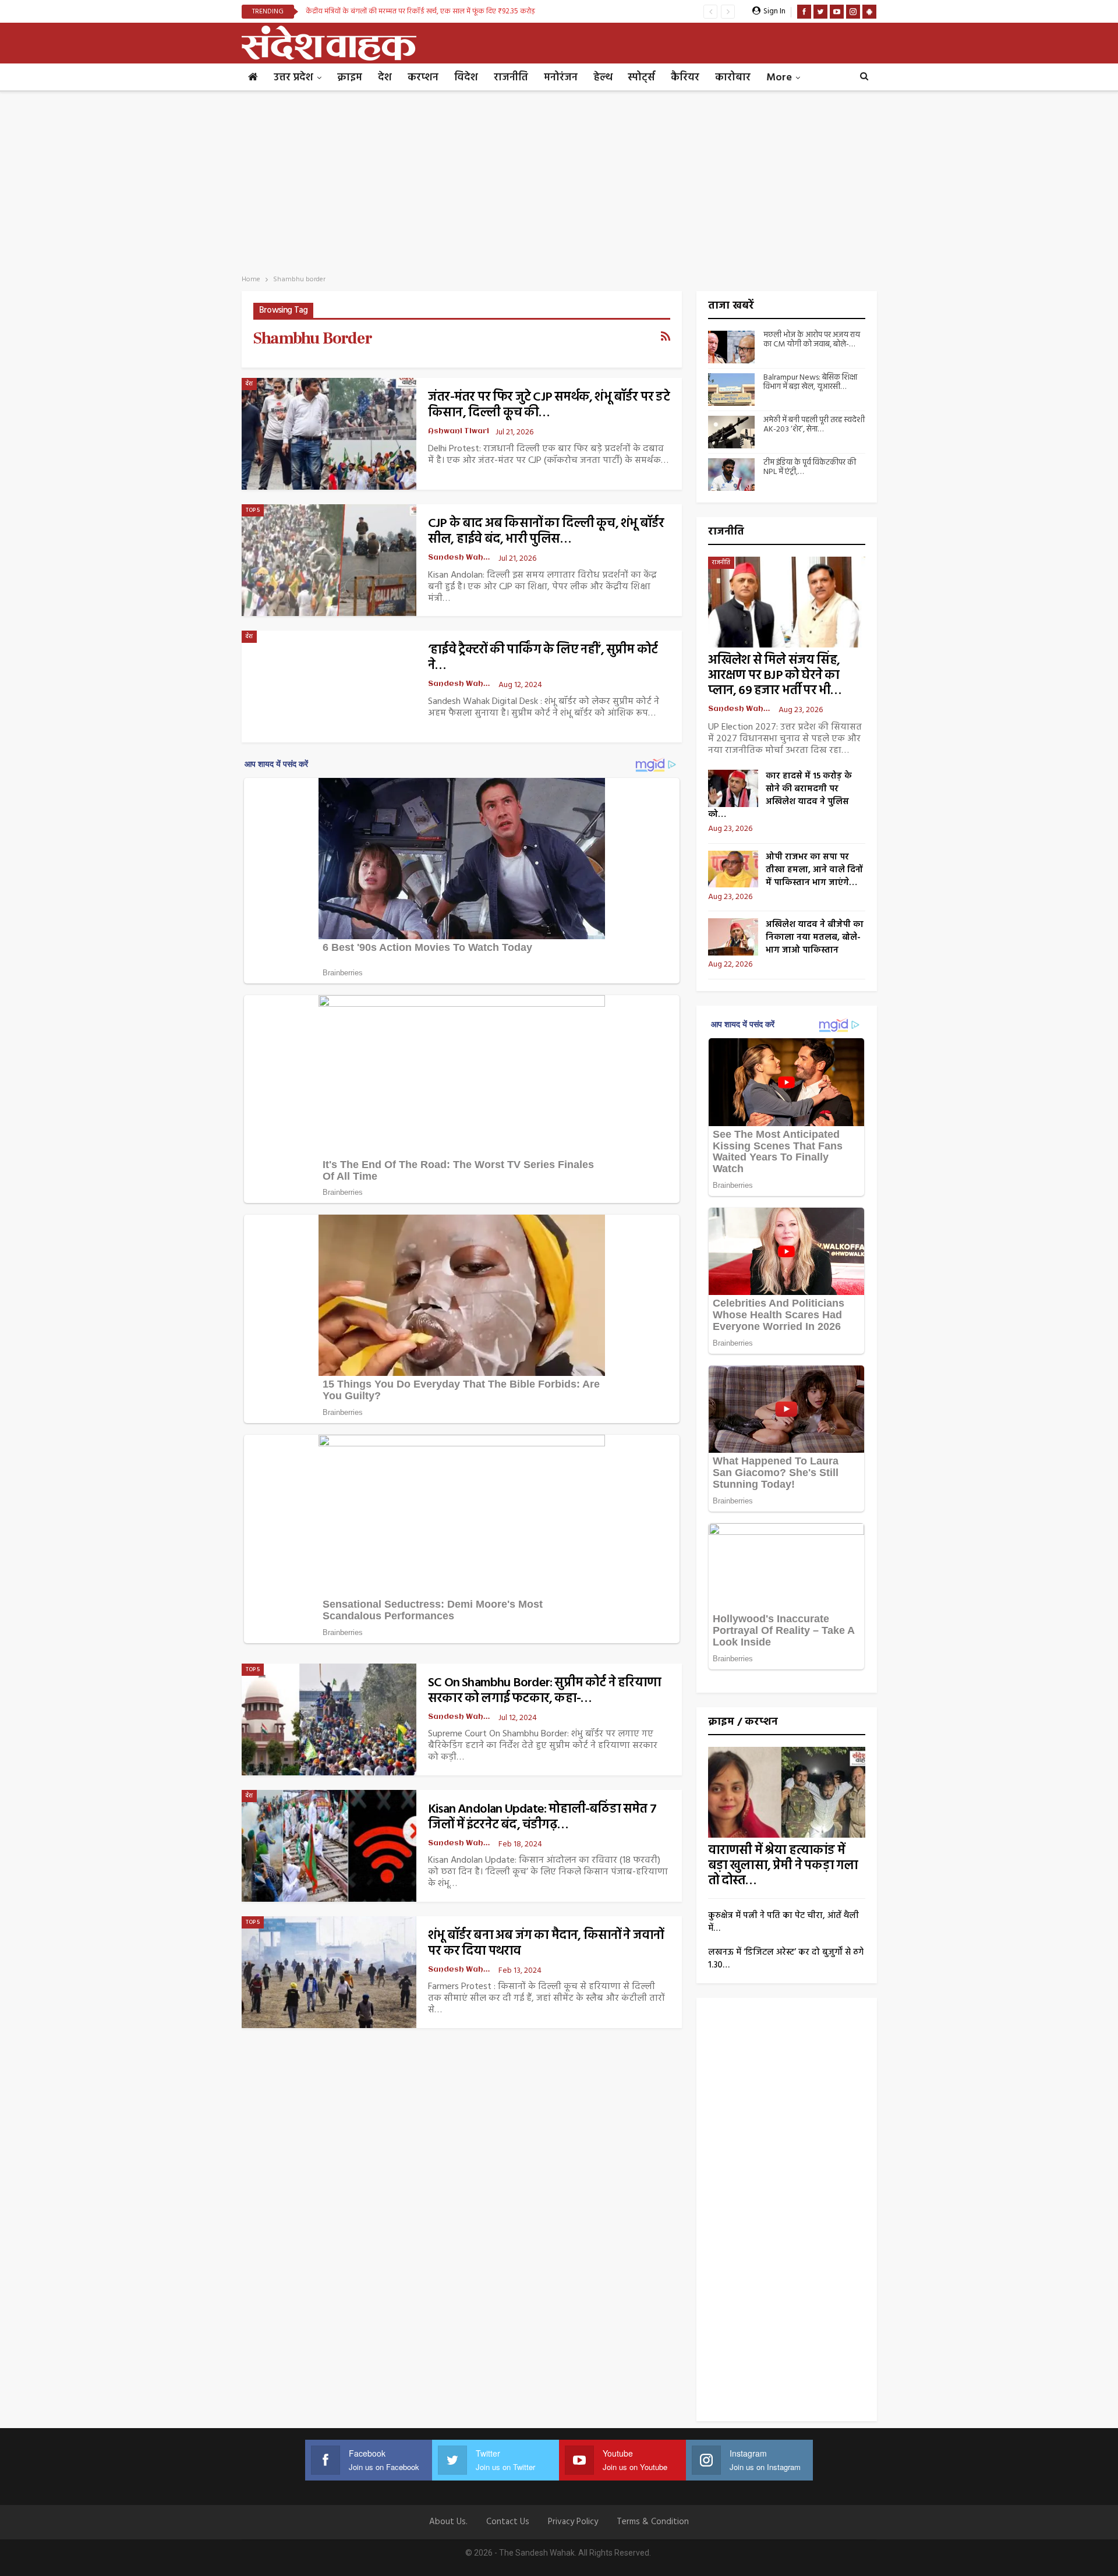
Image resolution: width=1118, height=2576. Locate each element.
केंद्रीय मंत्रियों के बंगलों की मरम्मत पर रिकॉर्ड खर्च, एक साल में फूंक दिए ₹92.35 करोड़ (420, 11)
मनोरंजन (561, 78)
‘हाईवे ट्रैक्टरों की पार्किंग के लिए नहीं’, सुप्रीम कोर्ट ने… (543, 658)
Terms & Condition (653, 2522)
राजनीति (511, 78)
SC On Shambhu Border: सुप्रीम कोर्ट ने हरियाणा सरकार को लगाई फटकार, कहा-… (544, 1691)
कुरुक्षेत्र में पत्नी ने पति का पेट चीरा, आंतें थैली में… (783, 1922)
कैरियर (685, 78)
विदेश (466, 78)
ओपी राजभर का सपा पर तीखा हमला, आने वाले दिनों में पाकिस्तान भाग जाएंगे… (814, 870)
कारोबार (733, 78)
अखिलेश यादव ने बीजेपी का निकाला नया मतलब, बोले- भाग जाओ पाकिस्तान (815, 937)
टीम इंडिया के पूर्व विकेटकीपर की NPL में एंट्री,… (810, 468)
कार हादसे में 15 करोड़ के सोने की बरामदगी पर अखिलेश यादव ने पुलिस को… (780, 795)
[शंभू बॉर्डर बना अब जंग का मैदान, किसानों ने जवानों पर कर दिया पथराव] (329, 1972)
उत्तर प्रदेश (293, 78)
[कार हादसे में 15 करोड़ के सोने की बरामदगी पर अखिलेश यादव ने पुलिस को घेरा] (733, 788)
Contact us (508, 2522)
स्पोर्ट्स (641, 78)
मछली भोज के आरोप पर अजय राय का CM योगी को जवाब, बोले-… (812, 340)
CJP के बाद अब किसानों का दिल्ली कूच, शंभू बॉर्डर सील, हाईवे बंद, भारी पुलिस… (546, 532)
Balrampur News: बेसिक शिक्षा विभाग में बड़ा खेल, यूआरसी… (810, 383)
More (779, 78)
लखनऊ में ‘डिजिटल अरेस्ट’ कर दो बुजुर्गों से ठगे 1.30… (786, 1959)
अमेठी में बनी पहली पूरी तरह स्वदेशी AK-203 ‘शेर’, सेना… (814, 425)
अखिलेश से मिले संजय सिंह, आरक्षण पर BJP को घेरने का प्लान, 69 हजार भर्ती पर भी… (775, 676)
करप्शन (423, 78)
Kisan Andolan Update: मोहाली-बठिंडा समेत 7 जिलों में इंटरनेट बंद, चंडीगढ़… (542, 1817)
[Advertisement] (559, 179)
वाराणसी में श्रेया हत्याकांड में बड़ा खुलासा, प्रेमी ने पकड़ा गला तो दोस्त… (783, 1866)
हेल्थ (603, 78)
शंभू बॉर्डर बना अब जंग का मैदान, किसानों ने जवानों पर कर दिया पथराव (546, 1944)
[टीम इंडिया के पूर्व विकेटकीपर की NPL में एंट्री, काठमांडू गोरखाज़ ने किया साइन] (731, 475)
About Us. (448, 2522)
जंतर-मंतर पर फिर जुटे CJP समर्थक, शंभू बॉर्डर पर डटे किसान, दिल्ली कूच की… (549, 405)
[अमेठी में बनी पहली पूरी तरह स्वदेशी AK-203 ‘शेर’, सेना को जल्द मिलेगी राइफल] (731, 432)
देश (385, 78)
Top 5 (253, 510)
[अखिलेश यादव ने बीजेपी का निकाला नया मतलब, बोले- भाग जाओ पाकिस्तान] (733, 937)
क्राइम (350, 78)
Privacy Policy (573, 2522)
